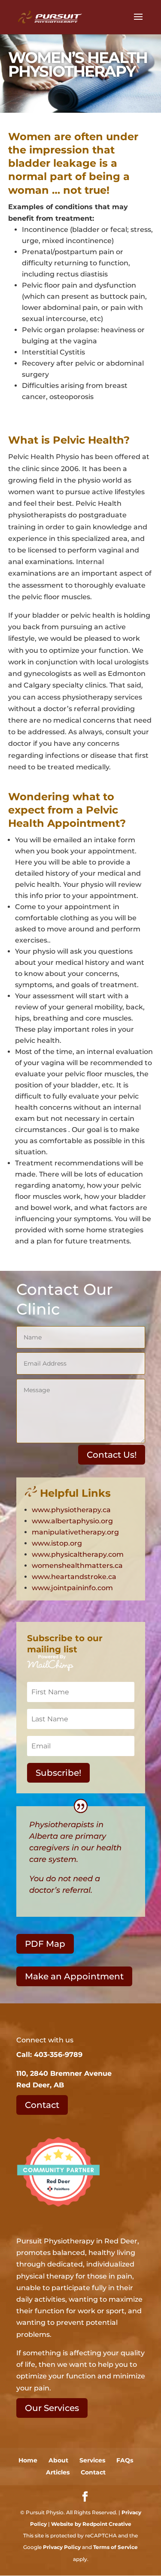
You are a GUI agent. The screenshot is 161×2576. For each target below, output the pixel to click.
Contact (42, 2105)
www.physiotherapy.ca (71, 1510)
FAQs (125, 2460)
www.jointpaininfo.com (72, 1588)
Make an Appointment (74, 1976)
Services (92, 2460)
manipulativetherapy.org (75, 1532)
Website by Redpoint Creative (91, 2524)
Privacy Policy (62, 2547)
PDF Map (45, 1944)
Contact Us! (112, 1455)
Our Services (52, 2408)
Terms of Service (115, 2547)
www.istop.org (57, 1543)
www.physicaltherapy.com (78, 1554)
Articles (58, 2472)
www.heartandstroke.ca (74, 1577)
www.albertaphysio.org (72, 1521)
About (58, 2460)
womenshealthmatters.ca (77, 1566)
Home (28, 2460)
